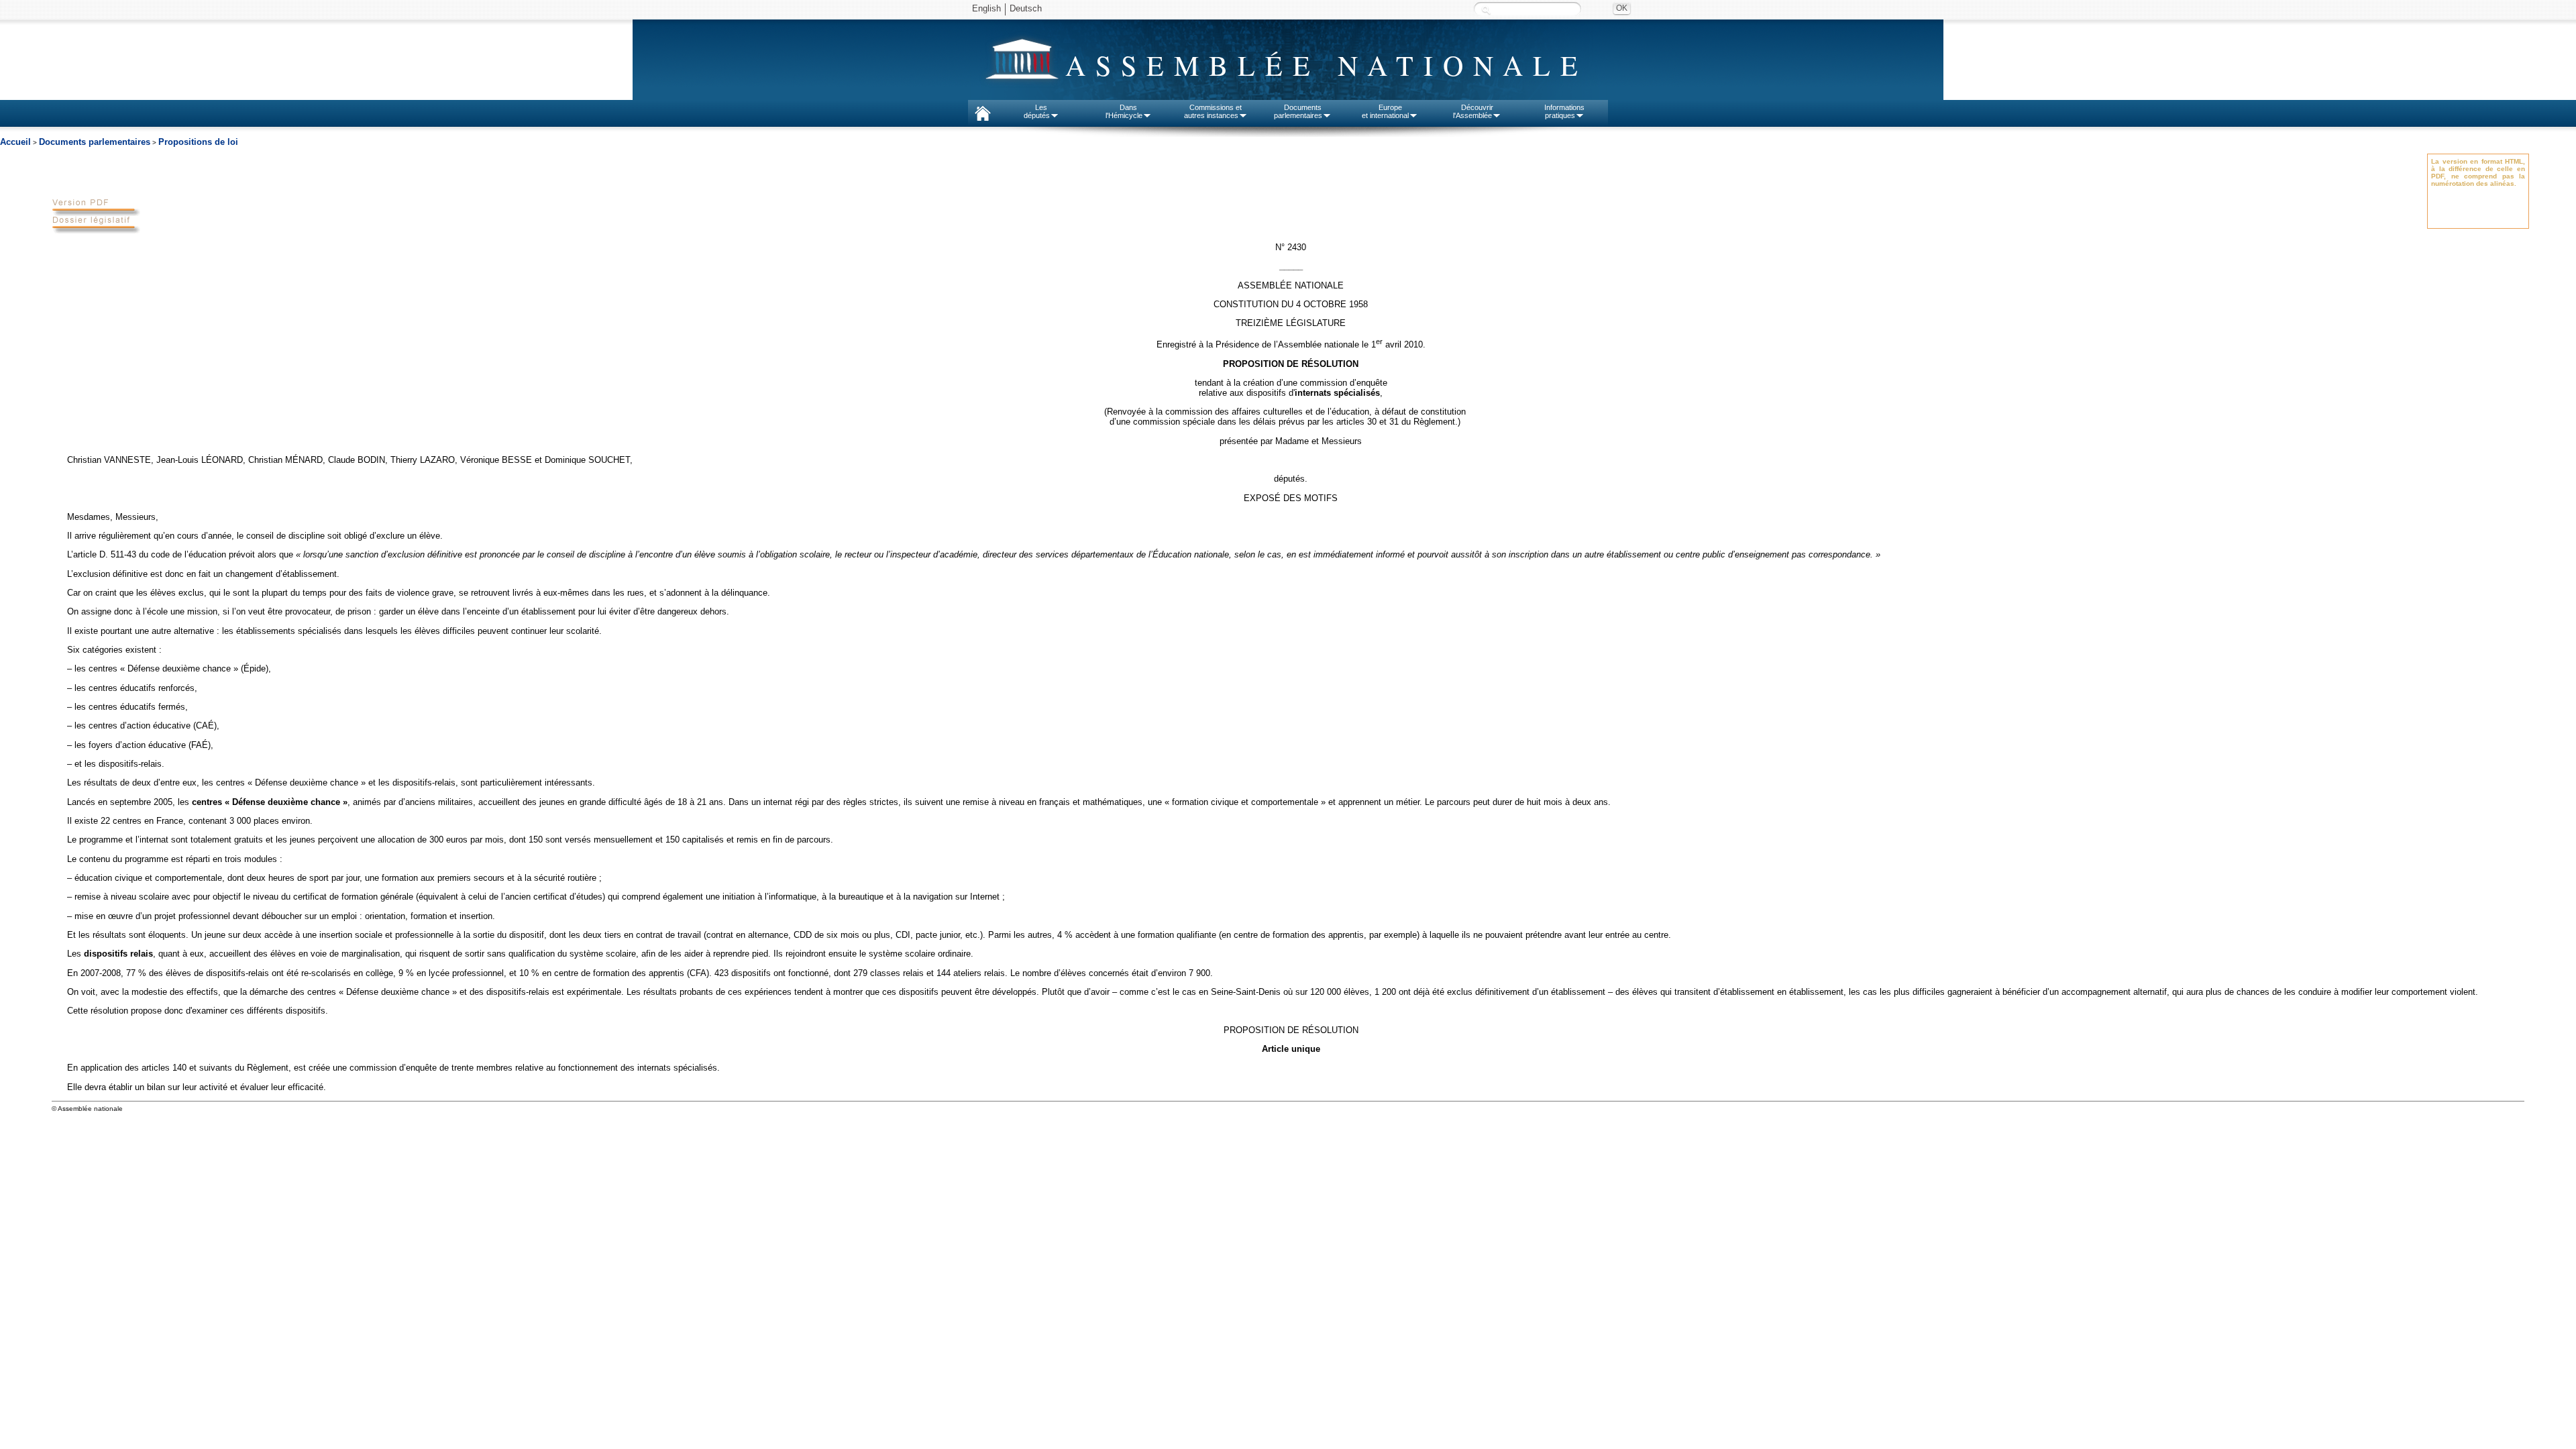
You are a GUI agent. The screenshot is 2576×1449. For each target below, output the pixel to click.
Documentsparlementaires (1298, 111)
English (986, 8)
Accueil (15, 142)
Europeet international (1385, 111)
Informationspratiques (1564, 111)
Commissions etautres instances (1213, 111)
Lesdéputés (1037, 111)
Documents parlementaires (95, 142)
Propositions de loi (198, 142)
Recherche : (1486, 10)
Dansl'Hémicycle (1124, 111)
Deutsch (1026, 8)
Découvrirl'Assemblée (1473, 111)
